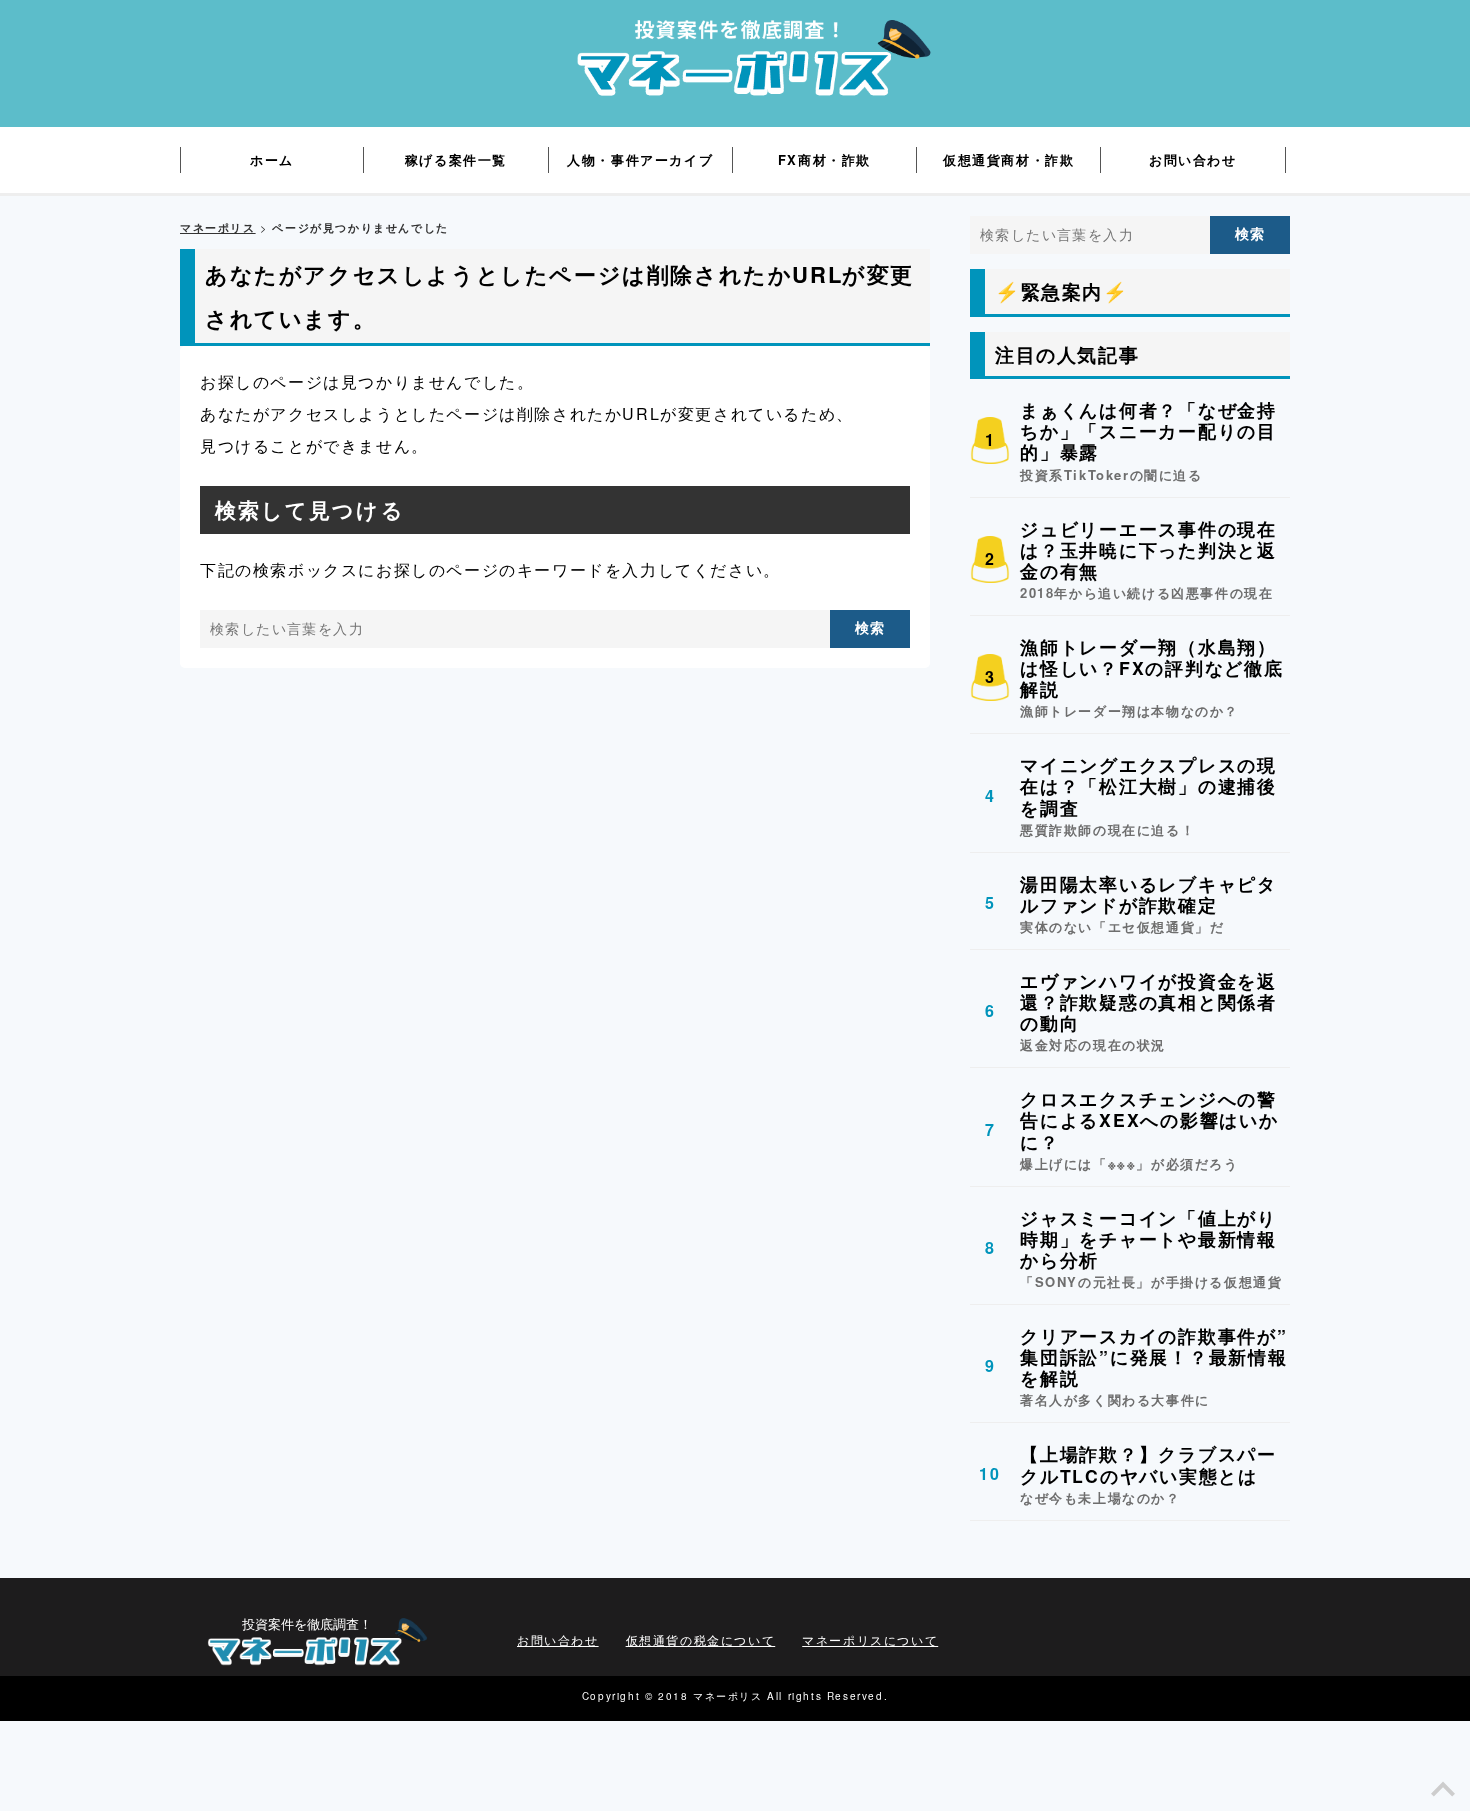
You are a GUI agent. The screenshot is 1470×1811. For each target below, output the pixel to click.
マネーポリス (218, 227)
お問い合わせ (558, 1639)
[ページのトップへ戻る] (1443, 1794)
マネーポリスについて (870, 1639)
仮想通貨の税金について (701, 1639)
